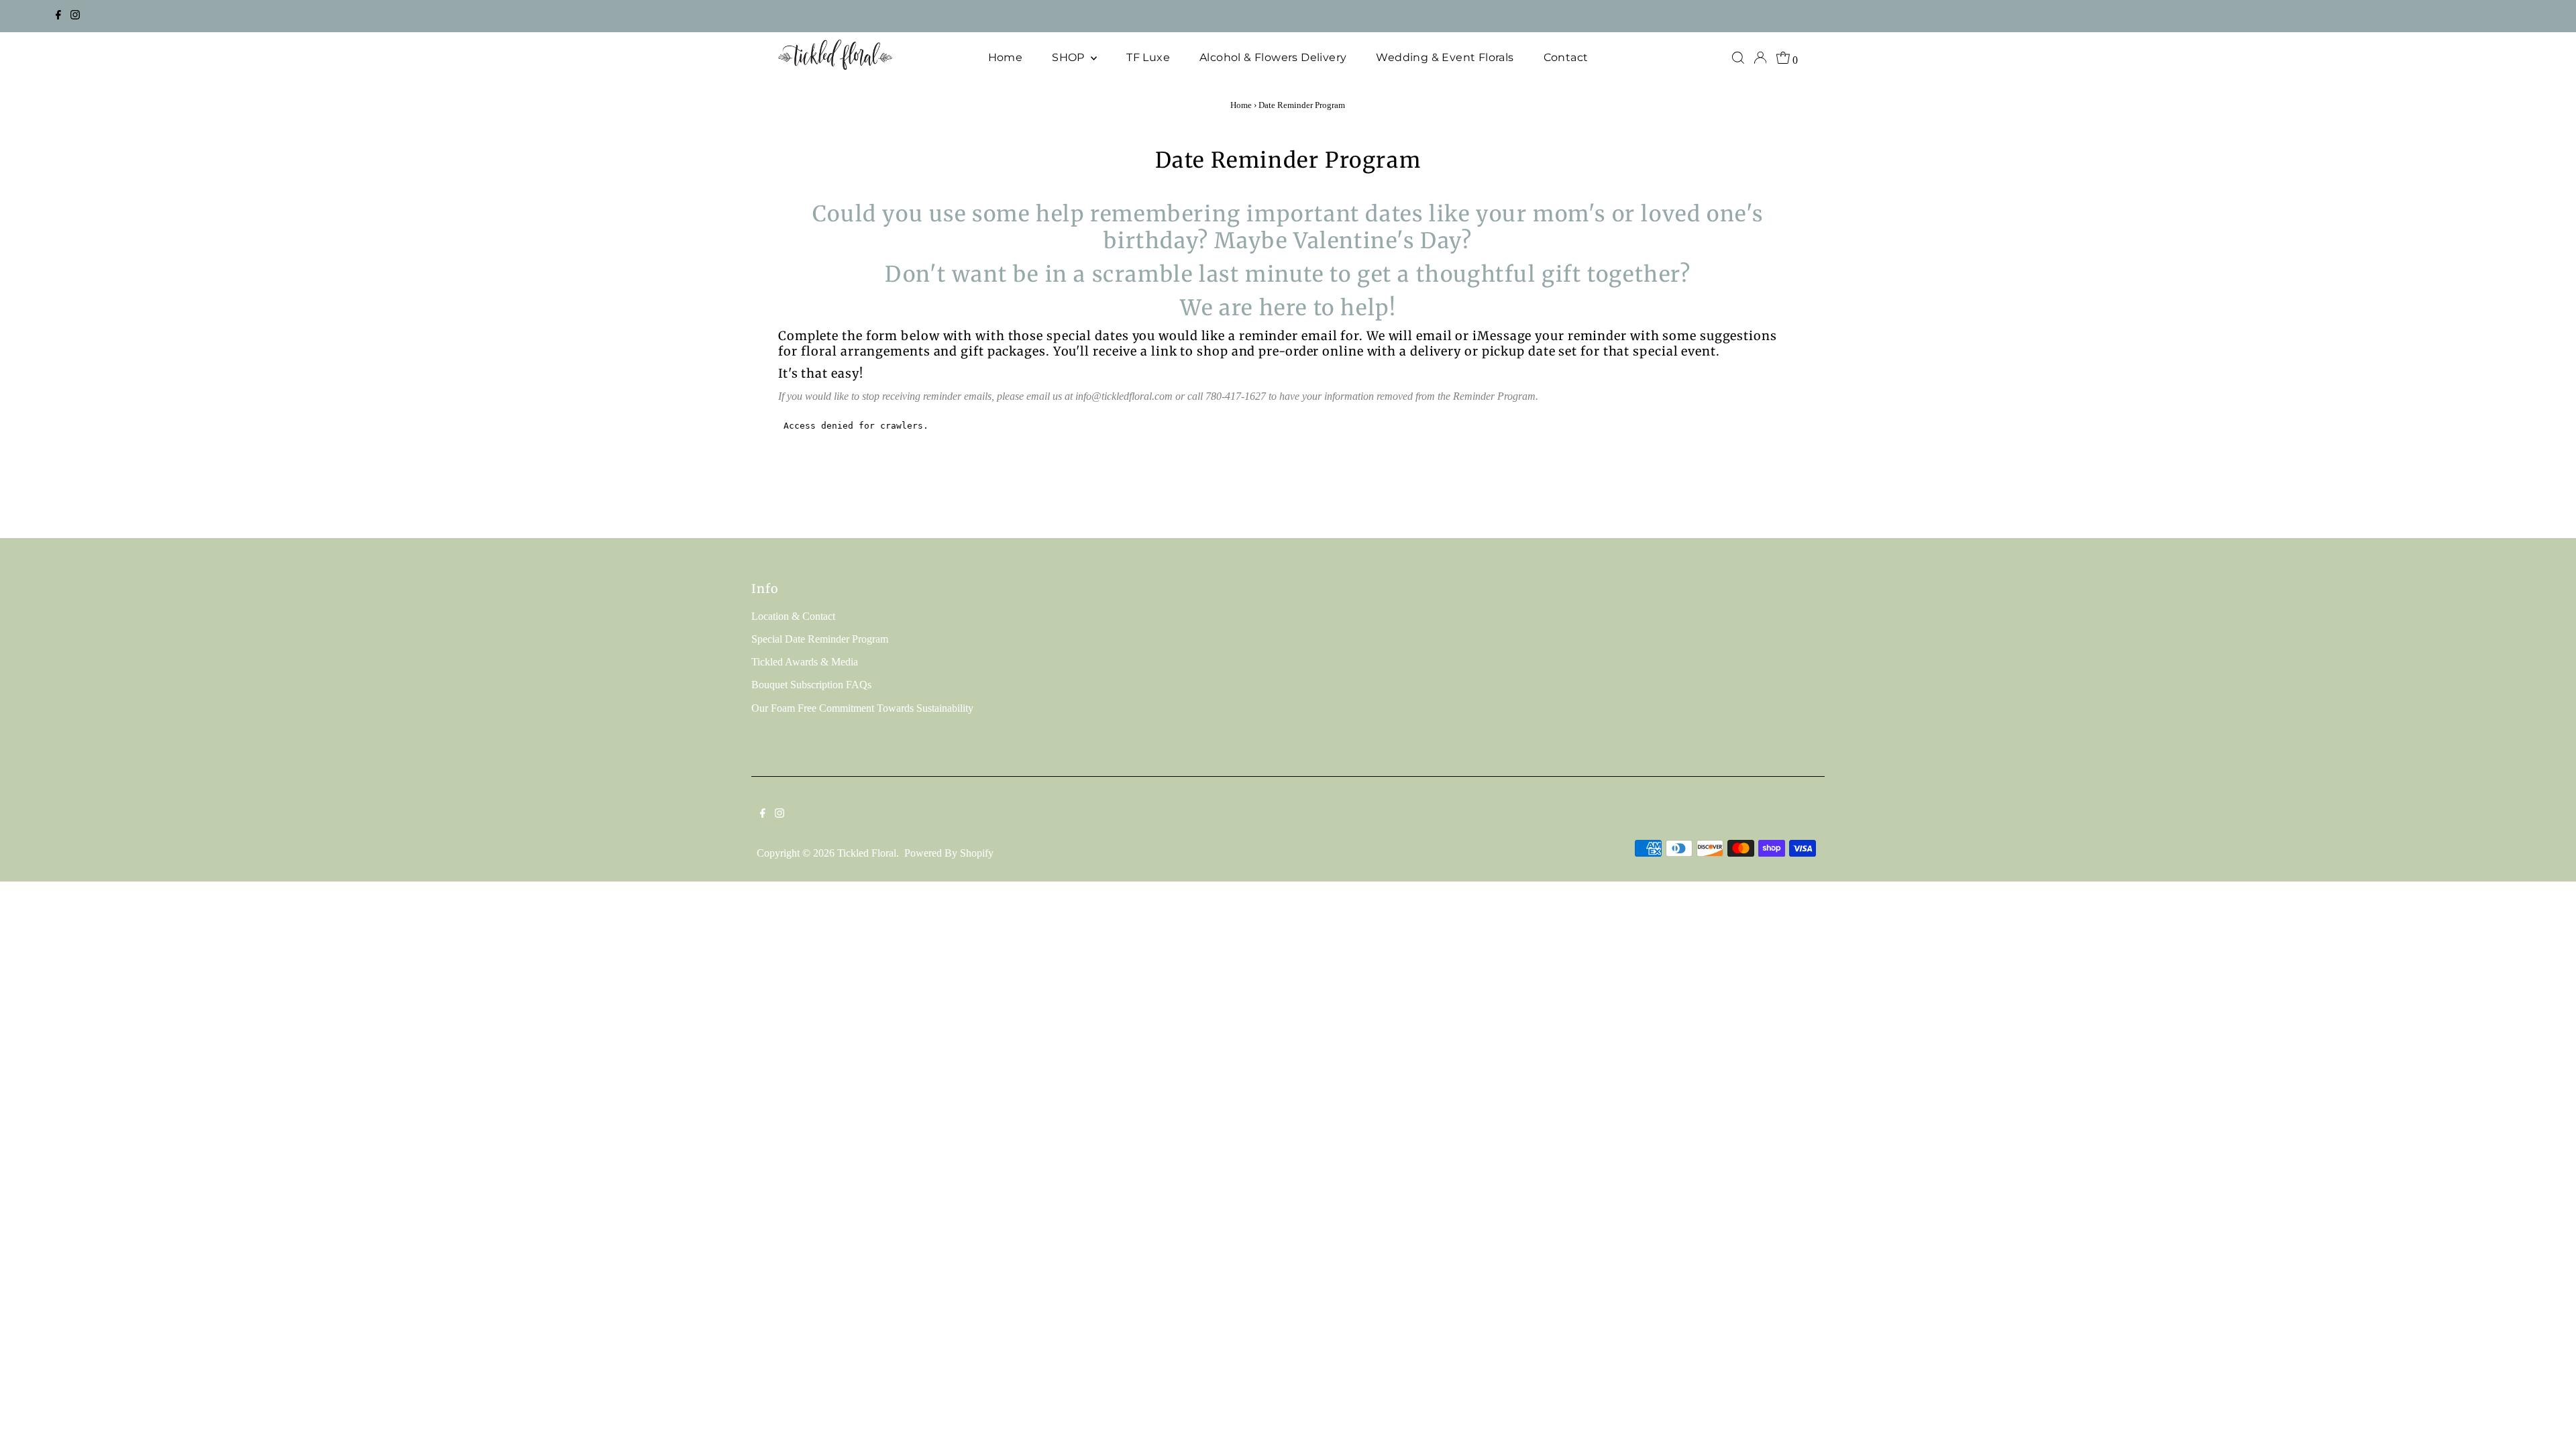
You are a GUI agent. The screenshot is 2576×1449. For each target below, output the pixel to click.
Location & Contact (793, 616)
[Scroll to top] (2549, 1422)
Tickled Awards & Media (805, 662)
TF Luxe (1148, 57)
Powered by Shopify (949, 853)
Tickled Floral (867, 853)
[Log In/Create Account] (1760, 58)
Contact (1566, 57)
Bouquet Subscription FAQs (811, 685)
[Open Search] (1738, 58)
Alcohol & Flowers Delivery (1273, 57)
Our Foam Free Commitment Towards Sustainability (862, 708)
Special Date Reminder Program (820, 639)
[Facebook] (58, 16)
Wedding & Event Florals (1445, 57)
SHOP (1070, 57)
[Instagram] (75, 16)
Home (1006, 57)
